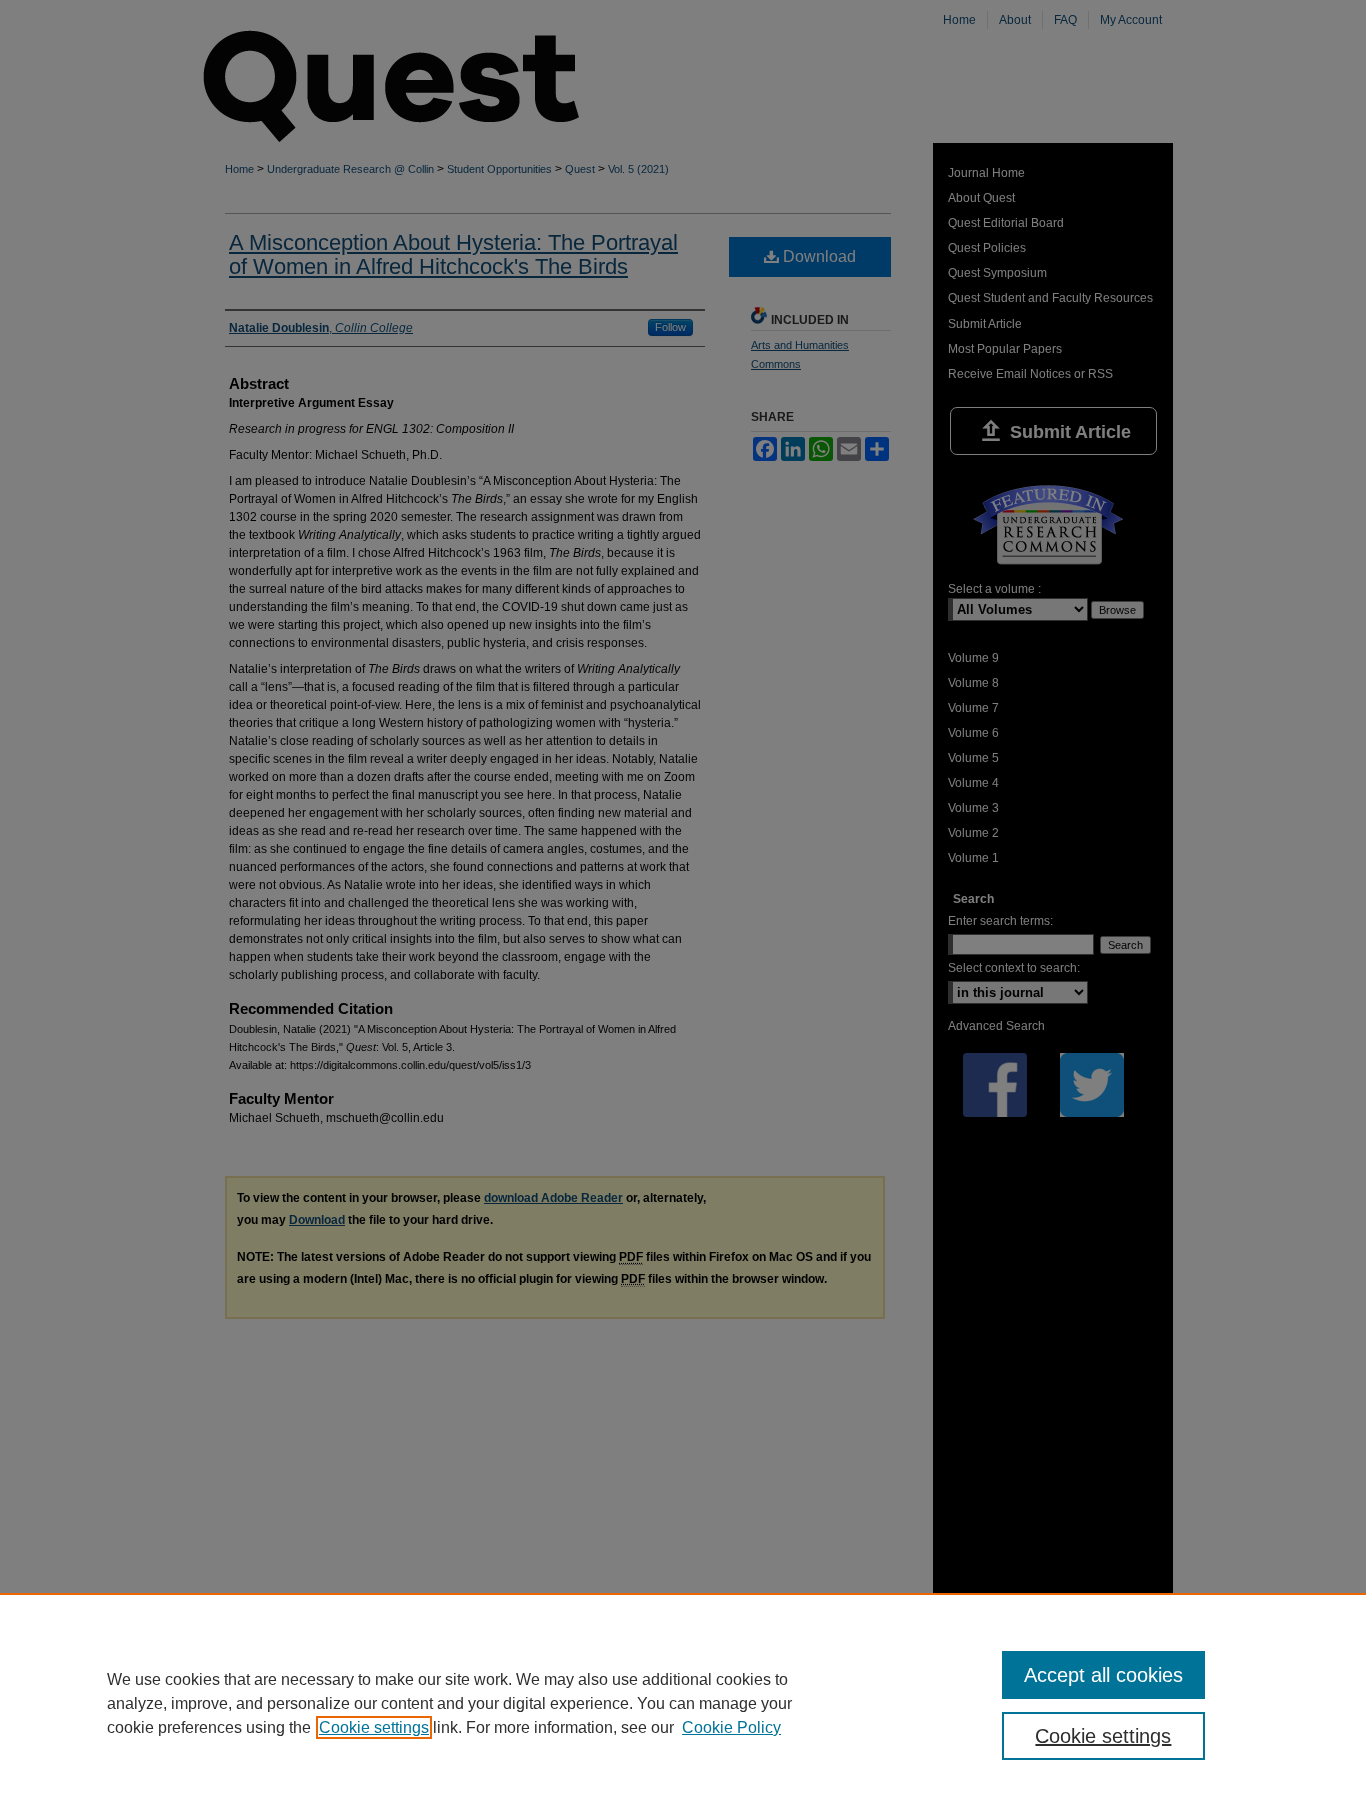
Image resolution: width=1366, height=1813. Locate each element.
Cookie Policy (731, 1727)
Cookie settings (374, 1727)
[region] (683, 1703)
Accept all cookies (1103, 1675)
